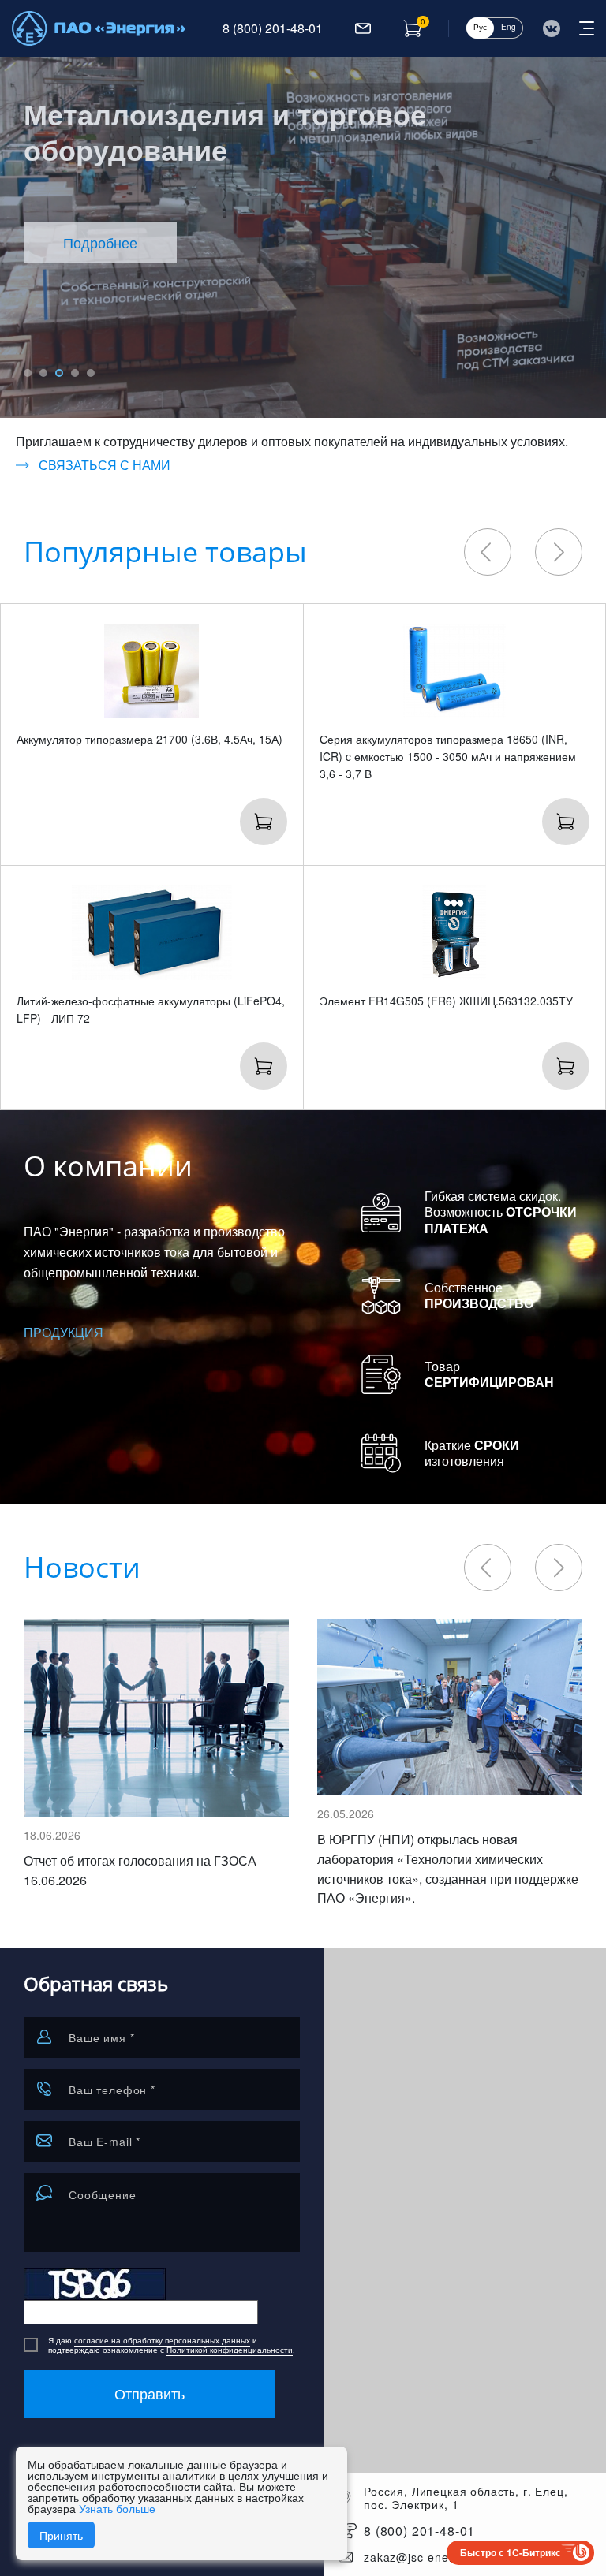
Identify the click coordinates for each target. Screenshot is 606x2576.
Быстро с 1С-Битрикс (511, 2552)
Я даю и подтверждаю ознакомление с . (172, 2345)
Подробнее (100, 242)
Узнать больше (117, 2508)
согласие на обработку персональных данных (162, 2340)
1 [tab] (28, 373)
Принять (61, 2535)
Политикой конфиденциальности (230, 2350)
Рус (480, 27)
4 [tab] (75, 373)
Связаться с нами (105, 465)
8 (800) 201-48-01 (273, 28)
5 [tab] (91, 373)
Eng (509, 27)
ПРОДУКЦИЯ (64, 1332)
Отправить (150, 2393)
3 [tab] (59, 373)
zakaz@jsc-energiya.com (434, 2557)
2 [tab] (43, 373)
